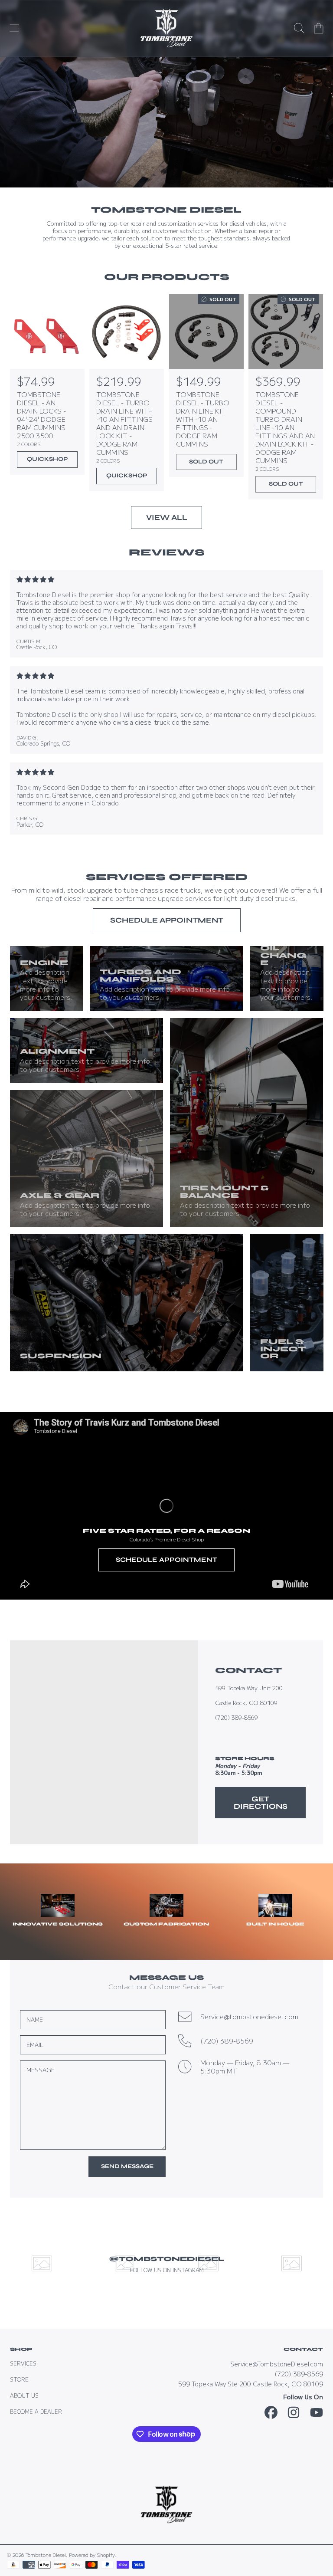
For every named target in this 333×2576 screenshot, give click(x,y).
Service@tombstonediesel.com (249, 2016)
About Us (24, 2395)
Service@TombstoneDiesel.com (277, 2364)
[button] (14, 28)
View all (167, 517)
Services (23, 2363)
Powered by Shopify (92, 2555)
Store (19, 2379)
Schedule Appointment (167, 920)
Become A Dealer (36, 2412)
